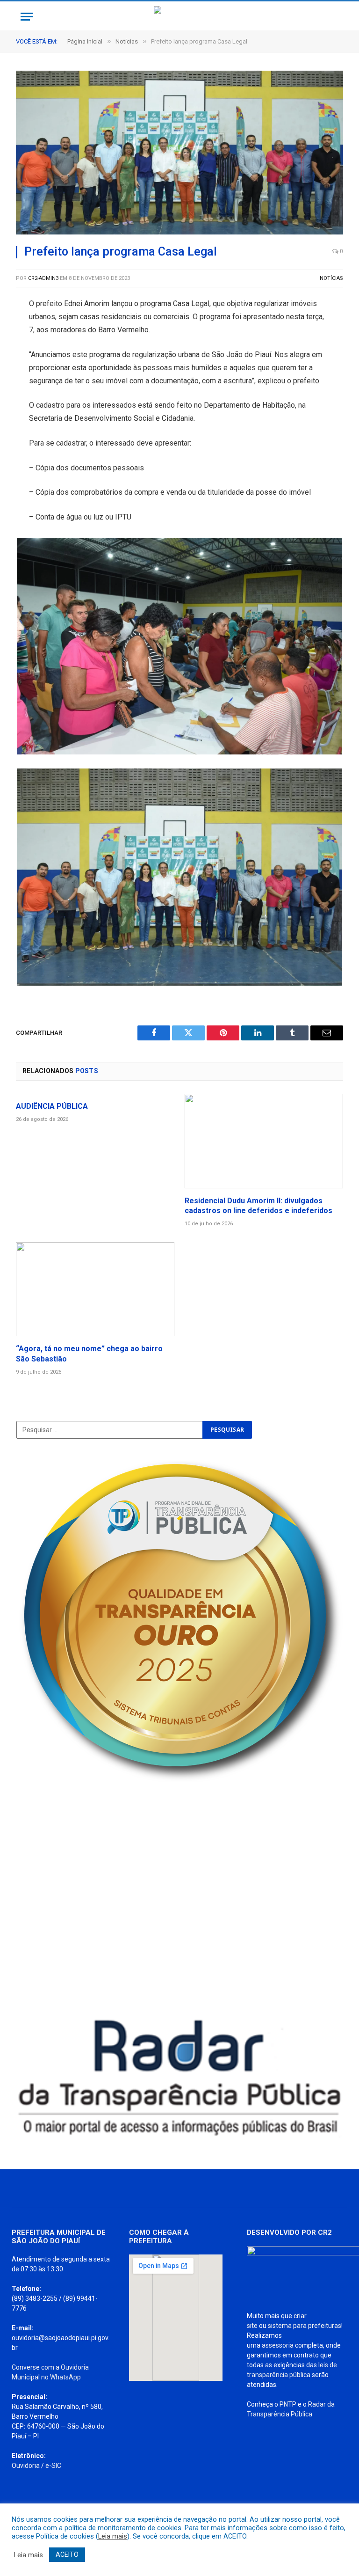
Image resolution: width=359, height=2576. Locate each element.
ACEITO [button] (67, 2554)
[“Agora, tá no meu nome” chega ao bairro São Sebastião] (95, 1289)
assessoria (278, 2345)
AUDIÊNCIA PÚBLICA (52, 1106)
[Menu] (27, 17)
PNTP (288, 2404)
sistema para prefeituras (305, 2326)
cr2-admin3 (43, 278)
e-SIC (53, 2466)
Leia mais (113, 2536)
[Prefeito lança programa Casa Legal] (179, 153)
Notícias (331, 278)
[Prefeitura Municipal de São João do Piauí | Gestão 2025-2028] (179, 17)
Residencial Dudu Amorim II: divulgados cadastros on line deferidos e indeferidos (258, 1206)
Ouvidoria (26, 2466)
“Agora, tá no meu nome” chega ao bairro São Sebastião (89, 1354)
